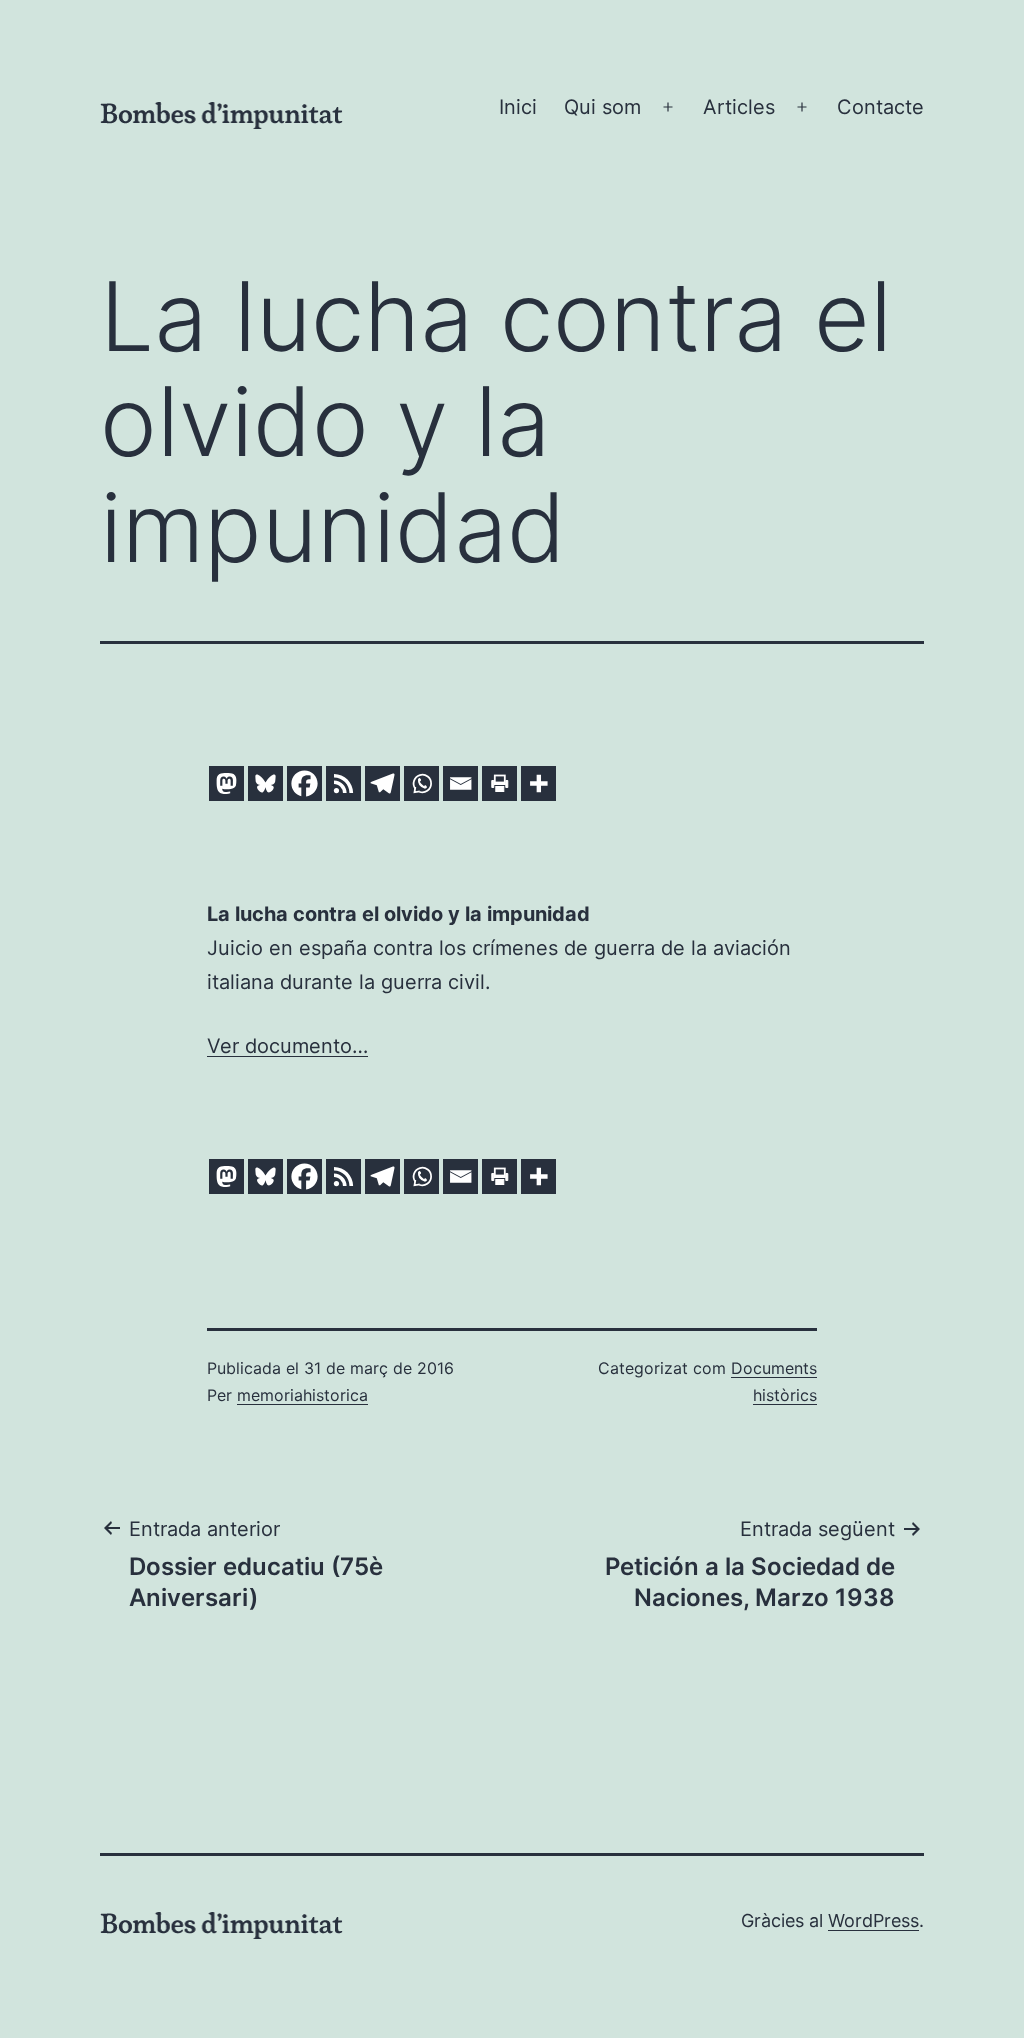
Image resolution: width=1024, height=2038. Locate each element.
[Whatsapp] (421, 783)
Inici (518, 107)
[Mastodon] (226, 783)
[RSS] (343, 783)
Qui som (602, 107)
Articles (739, 107)
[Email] (460, 783)
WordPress (873, 1920)
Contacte (880, 107)
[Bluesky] (265, 783)
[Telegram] (382, 783)
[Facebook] (304, 783)
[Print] (499, 783)
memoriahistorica (302, 1395)
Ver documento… (287, 1046)
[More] (538, 783)
